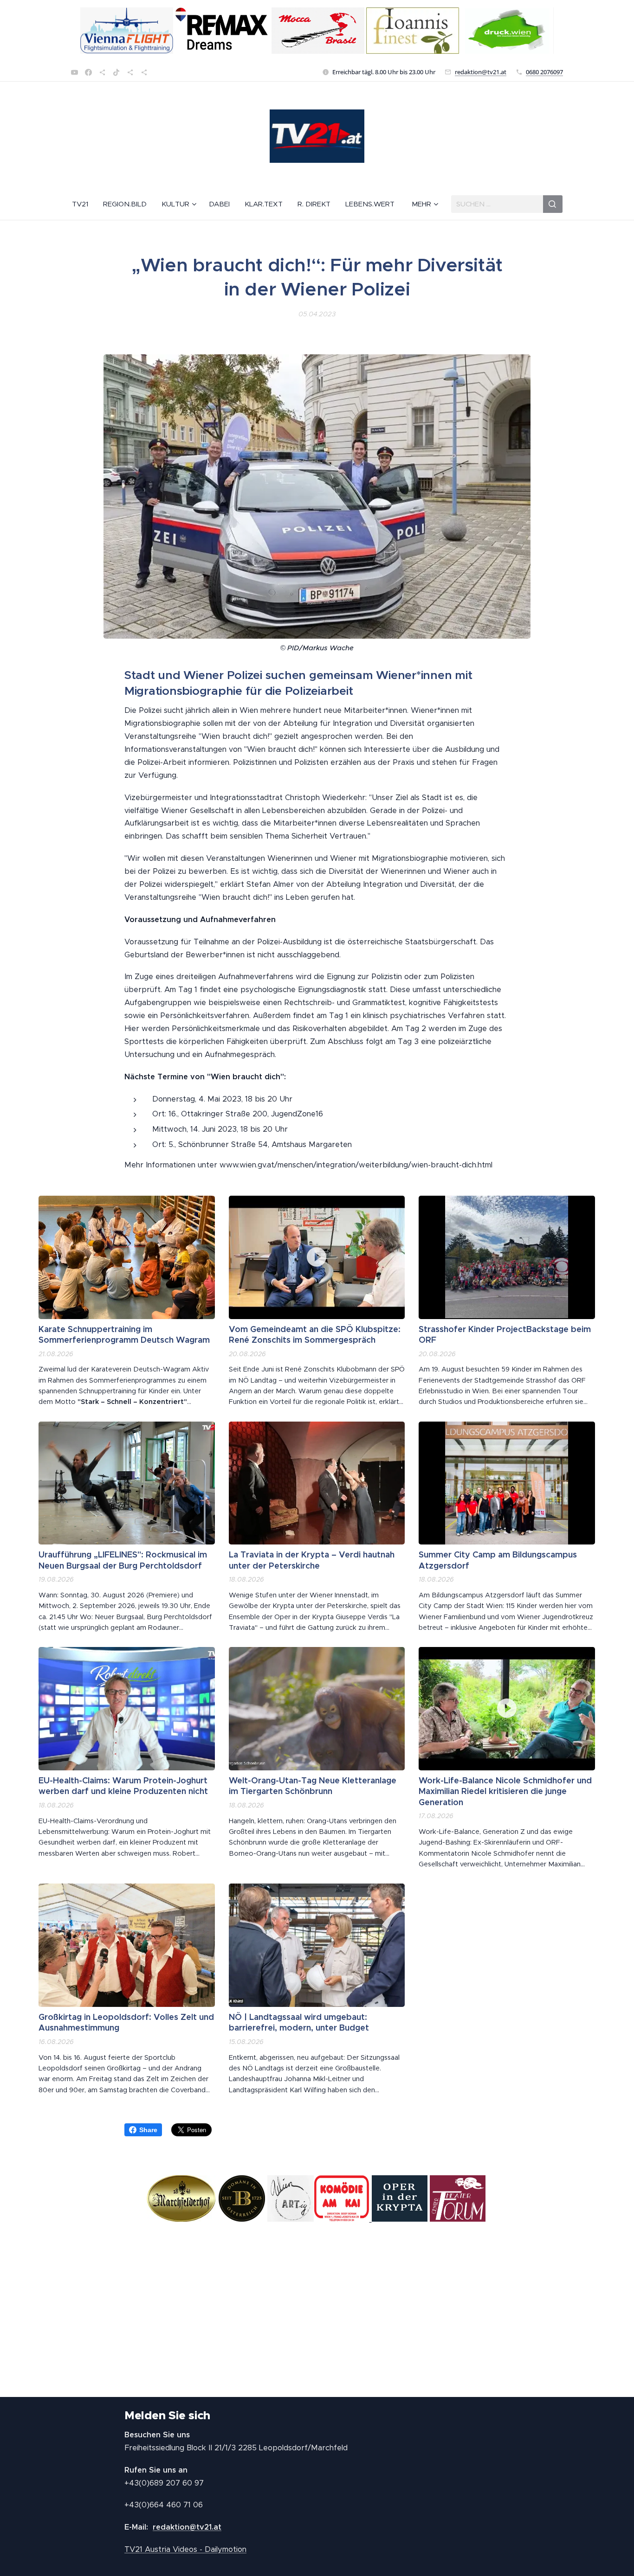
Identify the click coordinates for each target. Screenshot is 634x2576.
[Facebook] (88, 72)
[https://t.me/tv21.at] (130, 72)
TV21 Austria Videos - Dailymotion (185, 2549)
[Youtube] (74, 72)
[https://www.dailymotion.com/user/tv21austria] (144, 72)
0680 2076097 (544, 72)
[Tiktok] (116, 72)
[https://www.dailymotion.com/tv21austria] (102, 72)
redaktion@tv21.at (481, 72)
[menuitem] (84, 204)
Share (148, 2130)
